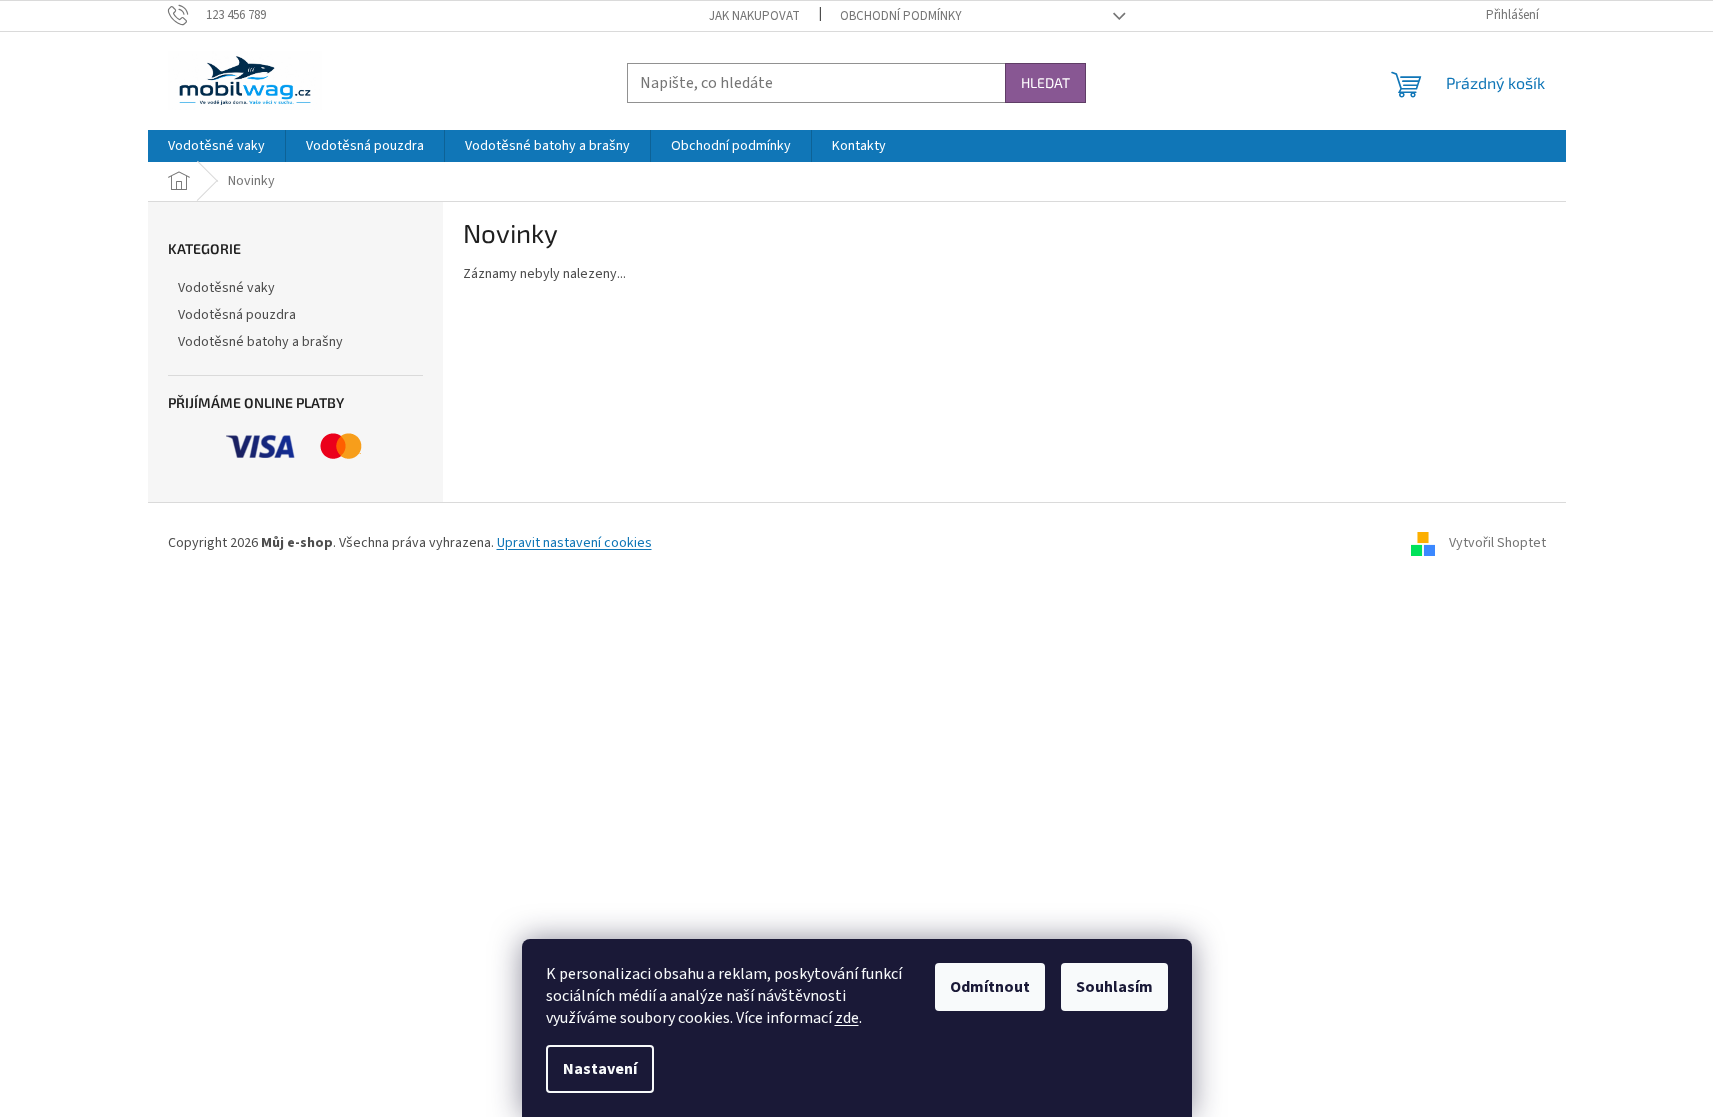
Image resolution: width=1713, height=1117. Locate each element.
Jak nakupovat (754, 16)
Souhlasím (1114, 987)
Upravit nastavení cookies (574, 543)
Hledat (1045, 82)
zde (847, 1018)
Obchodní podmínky (901, 16)
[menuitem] (216, 146)
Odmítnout (990, 987)
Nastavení (600, 1069)
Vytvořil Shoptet (1497, 543)
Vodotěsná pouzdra (237, 315)
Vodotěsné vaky (226, 288)
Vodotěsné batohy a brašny (260, 342)
